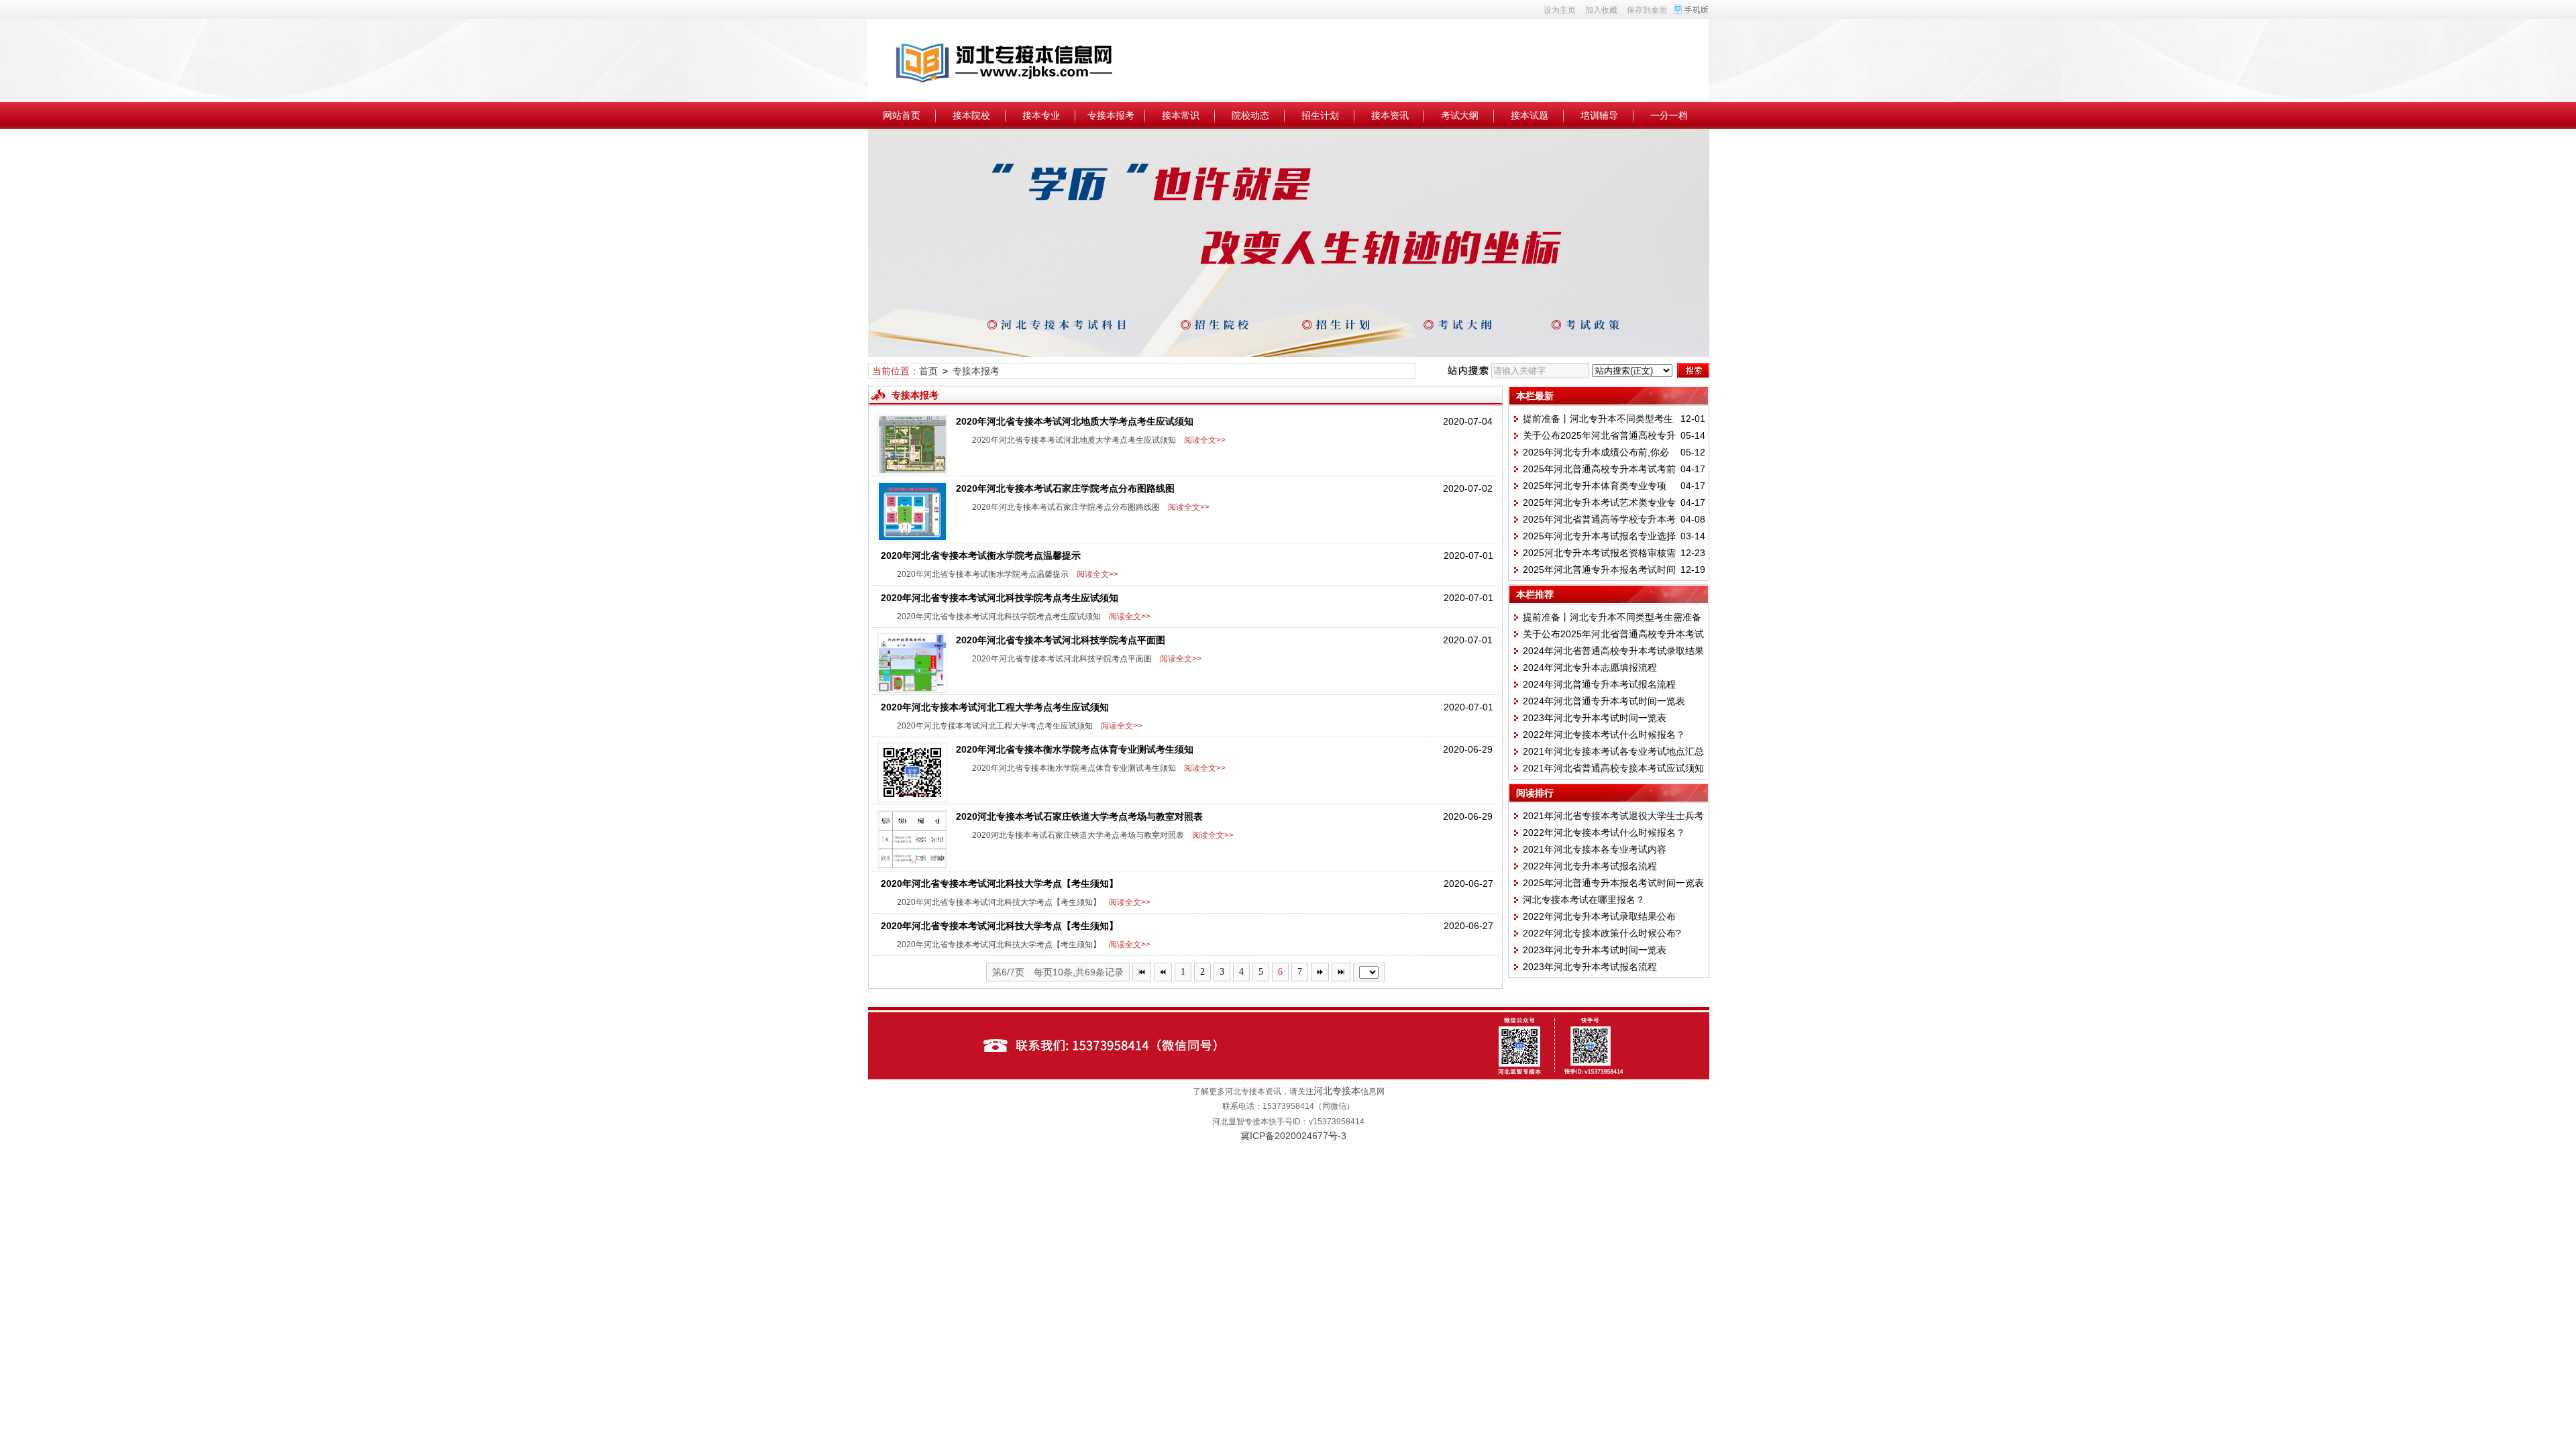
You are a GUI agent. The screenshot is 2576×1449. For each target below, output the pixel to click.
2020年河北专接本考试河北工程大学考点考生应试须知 (995, 707)
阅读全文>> (1203, 440)
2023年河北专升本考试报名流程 (1590, 967)
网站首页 (902, 115)
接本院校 (971, 115)
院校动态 (1250, 115)
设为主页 (1560, 10)
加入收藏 (1601, 10)
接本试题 (1529, 115)
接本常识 (1181, 115)
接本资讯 (1390, 115)
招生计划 (1320, 115)
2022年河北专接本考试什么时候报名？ (1604, 735)
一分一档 (1669, 115)
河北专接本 (1337, 1091)
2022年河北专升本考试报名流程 (1590, 866)
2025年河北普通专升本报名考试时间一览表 (1613, 883)
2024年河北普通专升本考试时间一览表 (1604, 701)
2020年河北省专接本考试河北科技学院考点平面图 (1061, 640)
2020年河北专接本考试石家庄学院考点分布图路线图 (1065, 488)
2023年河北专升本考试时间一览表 (1595, 718)
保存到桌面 (1647, 10)
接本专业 (1041, 115)
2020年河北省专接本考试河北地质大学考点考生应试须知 (1075, 421)
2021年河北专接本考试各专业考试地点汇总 (1613, 751)
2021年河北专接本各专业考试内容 (1595, 849)
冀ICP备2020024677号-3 (1293, 1136)
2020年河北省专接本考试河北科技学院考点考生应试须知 (1000, 598)
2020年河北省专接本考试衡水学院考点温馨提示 (981, 555)
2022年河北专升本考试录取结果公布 (1599, 916)
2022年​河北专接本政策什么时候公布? (1602, 933)
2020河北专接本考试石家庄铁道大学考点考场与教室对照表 (1079, 816)
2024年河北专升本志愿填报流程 (1590, 667)
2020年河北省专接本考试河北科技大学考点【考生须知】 (1000, 883)
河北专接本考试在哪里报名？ (1584, 900)
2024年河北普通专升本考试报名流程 (1599, 684)
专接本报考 (1111, 115)
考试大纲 (1460, 115)
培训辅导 (1599, 115)
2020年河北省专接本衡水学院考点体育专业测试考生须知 (1075, 749)
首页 (928, 371)
